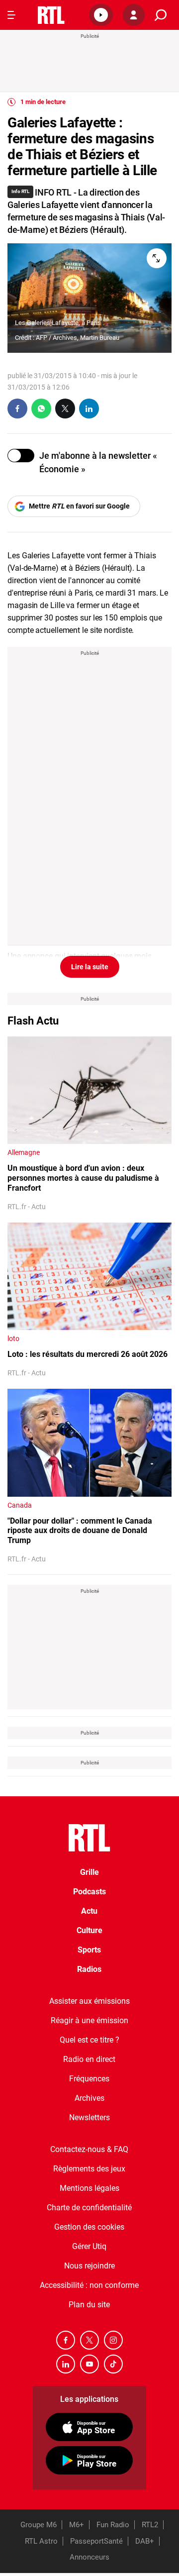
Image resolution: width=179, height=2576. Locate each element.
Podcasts (89, 1892)
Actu (89, 1911)
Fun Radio (113, 2525)
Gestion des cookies (89, 2227)
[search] (161, 15)
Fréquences (89, 2079)
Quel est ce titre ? (89, 2040)
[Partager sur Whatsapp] (41, 409)
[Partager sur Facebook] (17, 409)
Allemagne (24, 1152)
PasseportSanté (96, 2541)
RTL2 (150, 2525)
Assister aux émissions (89, 2001)
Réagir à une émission (89, 2020)
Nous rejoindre (89, 2266)
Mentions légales (89, 2188)
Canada (20, 1505)
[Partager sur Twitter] (65, 409)
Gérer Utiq (89, 2246)
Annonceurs (89, 2557)
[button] (101, 15)
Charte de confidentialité (89, 2208)
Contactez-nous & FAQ (89, 2149)
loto (13, 1339)
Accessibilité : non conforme (89, 2285)
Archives (89, 2098)
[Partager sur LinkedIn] (89, 409)
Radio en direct (89, 2059)
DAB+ (145, 2541)
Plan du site (89, 2305)
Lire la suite (90, 967)
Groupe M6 (39, 2525)
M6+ (77, 2525)
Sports (89, 1950)
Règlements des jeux (89, 2169)
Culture (89, 1930)
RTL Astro (41, 2541)
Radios (89, 1969)
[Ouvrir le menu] (11, 15)
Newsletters (89, 2117)
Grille (89, 1872)
